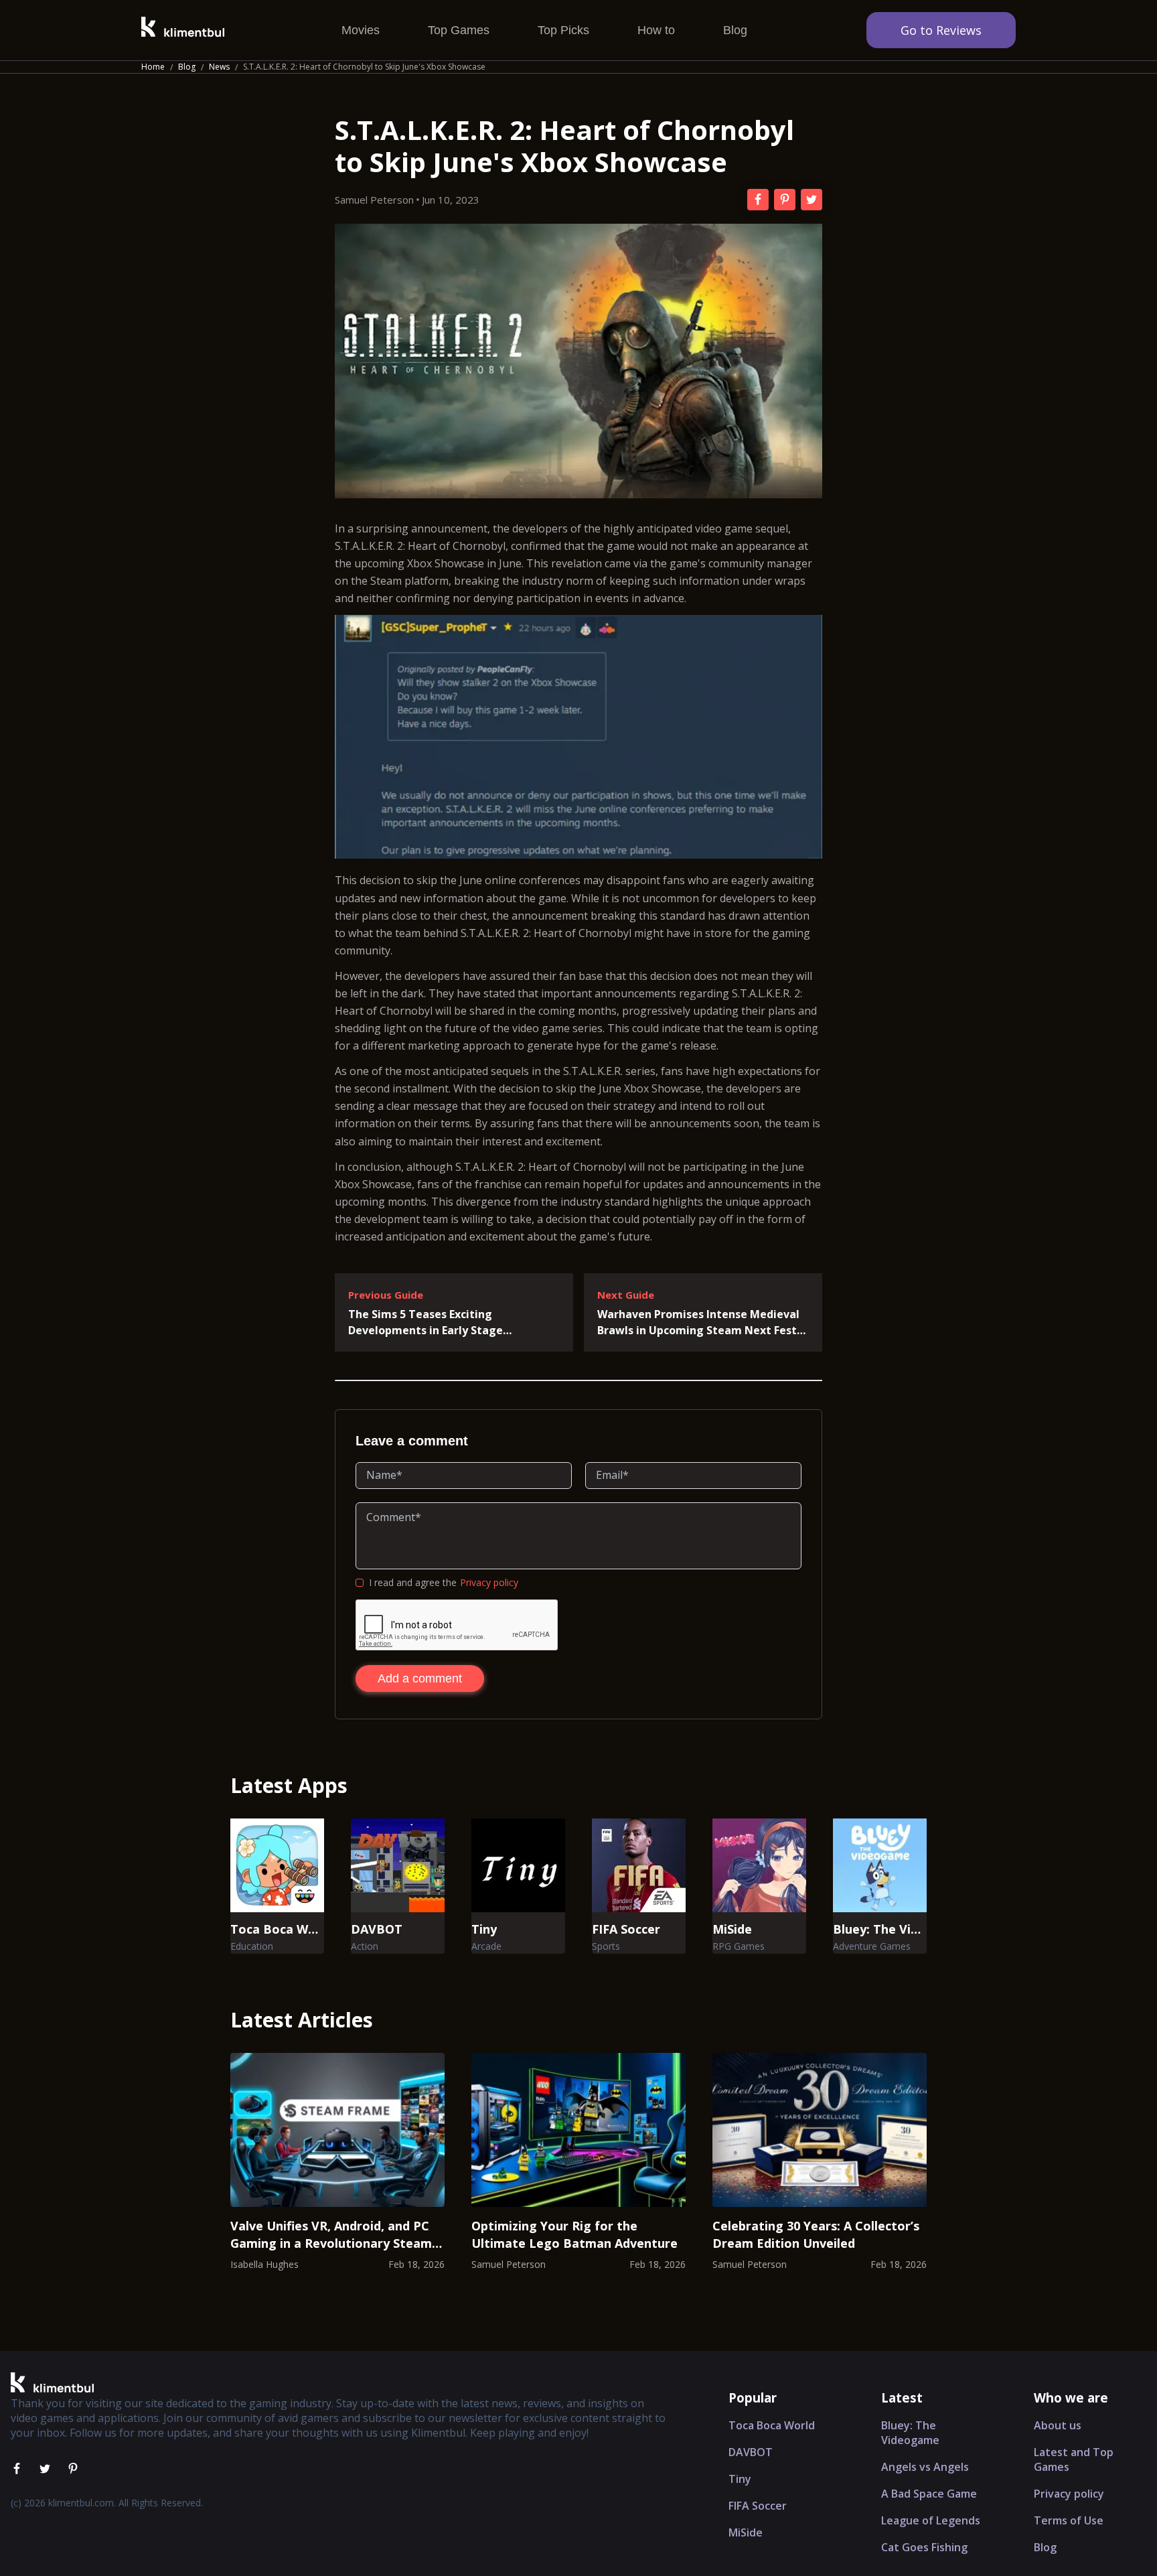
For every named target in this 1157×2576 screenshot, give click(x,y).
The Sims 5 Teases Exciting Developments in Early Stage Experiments (426, 1322)
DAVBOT (751, 2452)
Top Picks (563, 30)
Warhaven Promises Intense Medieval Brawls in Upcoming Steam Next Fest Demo (698, 1322)
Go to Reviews (941, 30)
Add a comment (420, 1678)
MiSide (746, 2532)
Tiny (740, 2479)
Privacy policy (489, 1582)
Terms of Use (1069, 2520)
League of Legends (931, 2520)
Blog (735, 30)
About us (1058, 2425)
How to (656, 30)
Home (153, 67)
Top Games (459, 30)
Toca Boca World (772, 2425)
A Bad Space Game (929, 2494)
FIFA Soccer (758, 2506)
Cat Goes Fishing (924, 2547)
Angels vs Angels (925, 2467)
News (219, 67)
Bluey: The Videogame (910, 2433)
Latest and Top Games (1074, 2459)
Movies (361, 30)
